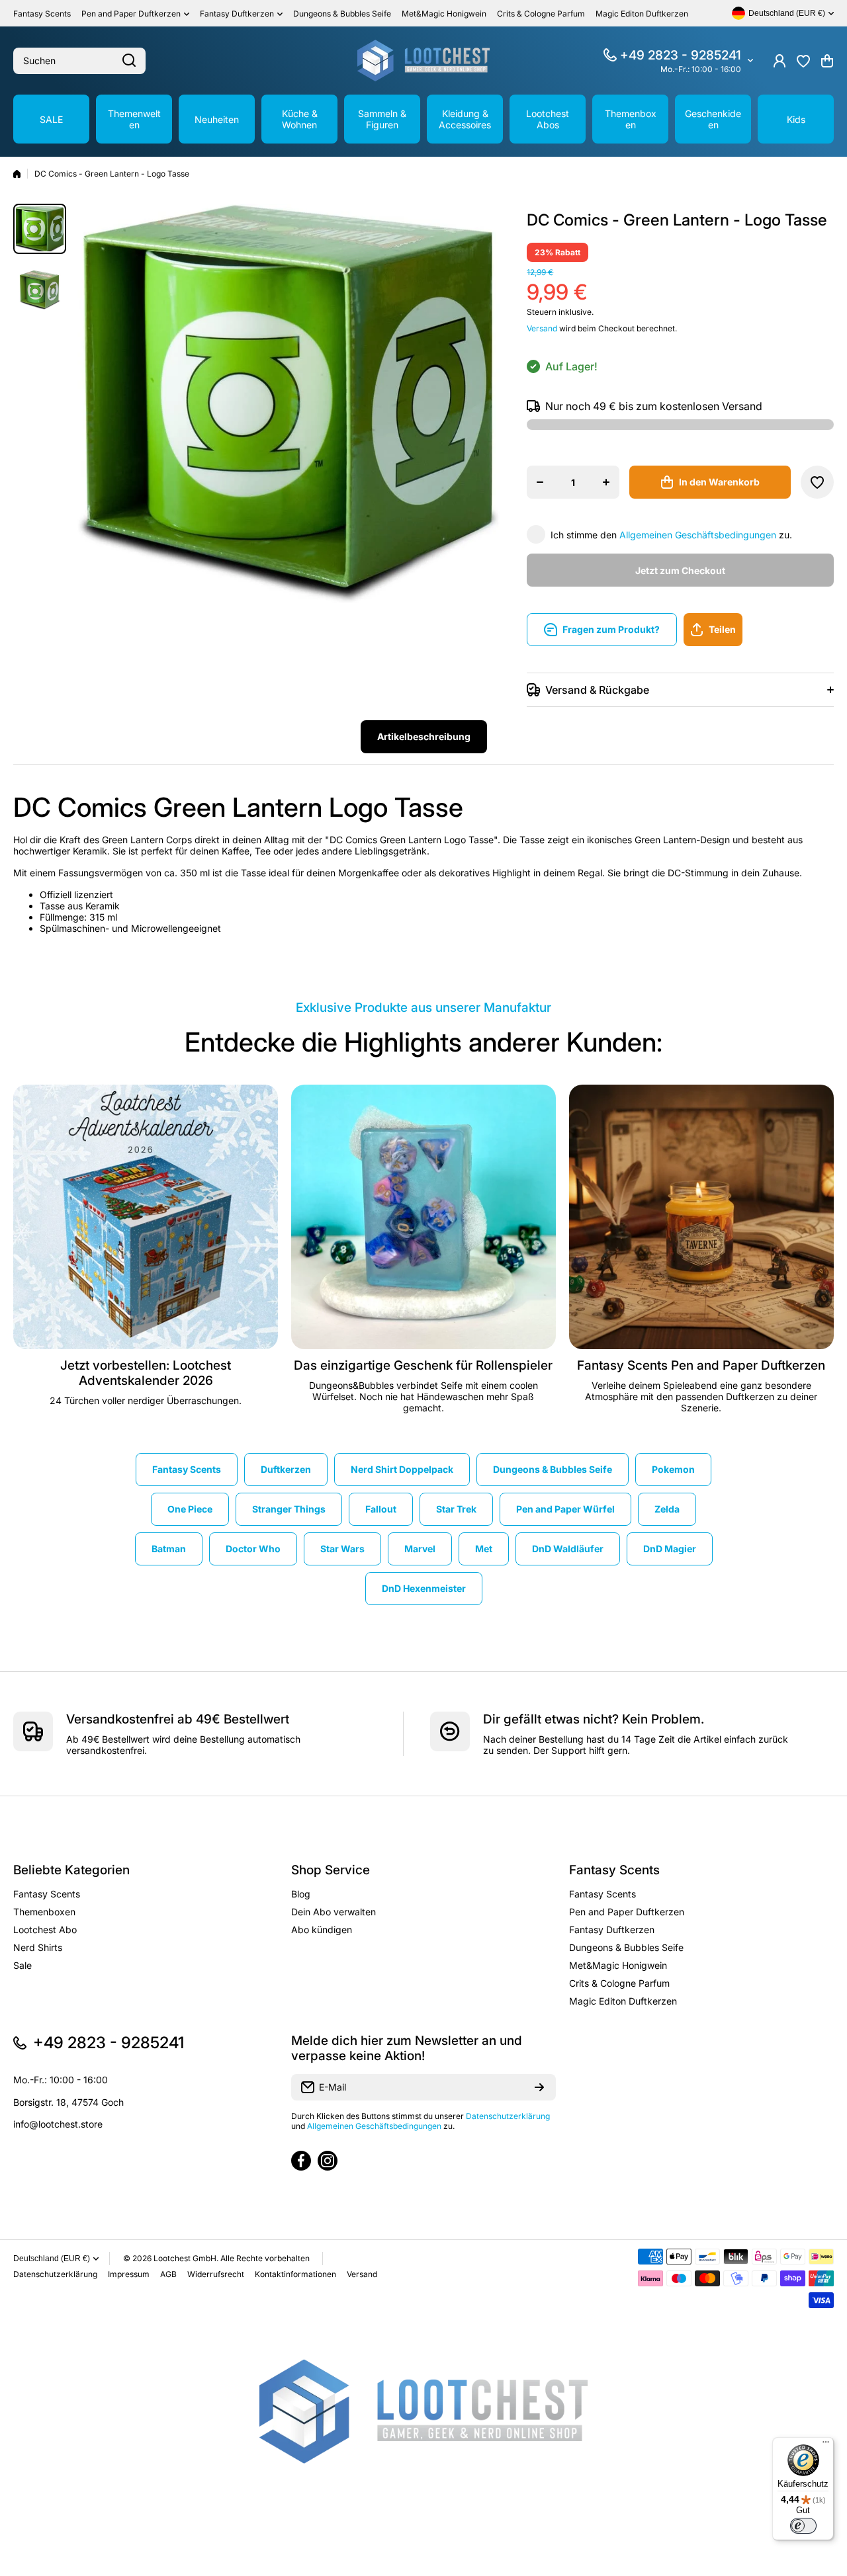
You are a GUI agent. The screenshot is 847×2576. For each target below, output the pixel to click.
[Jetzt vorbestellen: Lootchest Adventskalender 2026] (146, 1217)
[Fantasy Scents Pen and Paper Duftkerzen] (701, 1217)
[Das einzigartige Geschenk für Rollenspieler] (423, 1217)
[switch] (803, 2526)
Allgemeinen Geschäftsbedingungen (698, 535)
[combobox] (79, 61)
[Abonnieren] (539, 2087)
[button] (827, 61)
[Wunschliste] (803, 61)
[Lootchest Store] (423, 61)
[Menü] (826, 2445)
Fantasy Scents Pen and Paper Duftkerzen (701, 1365)
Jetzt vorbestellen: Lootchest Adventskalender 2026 (146, 1373)
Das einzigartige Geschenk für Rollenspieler (423, 1365)
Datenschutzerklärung (508, 2116)
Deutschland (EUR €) (52, 2259)
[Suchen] (129, 61)
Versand (542, 328)
